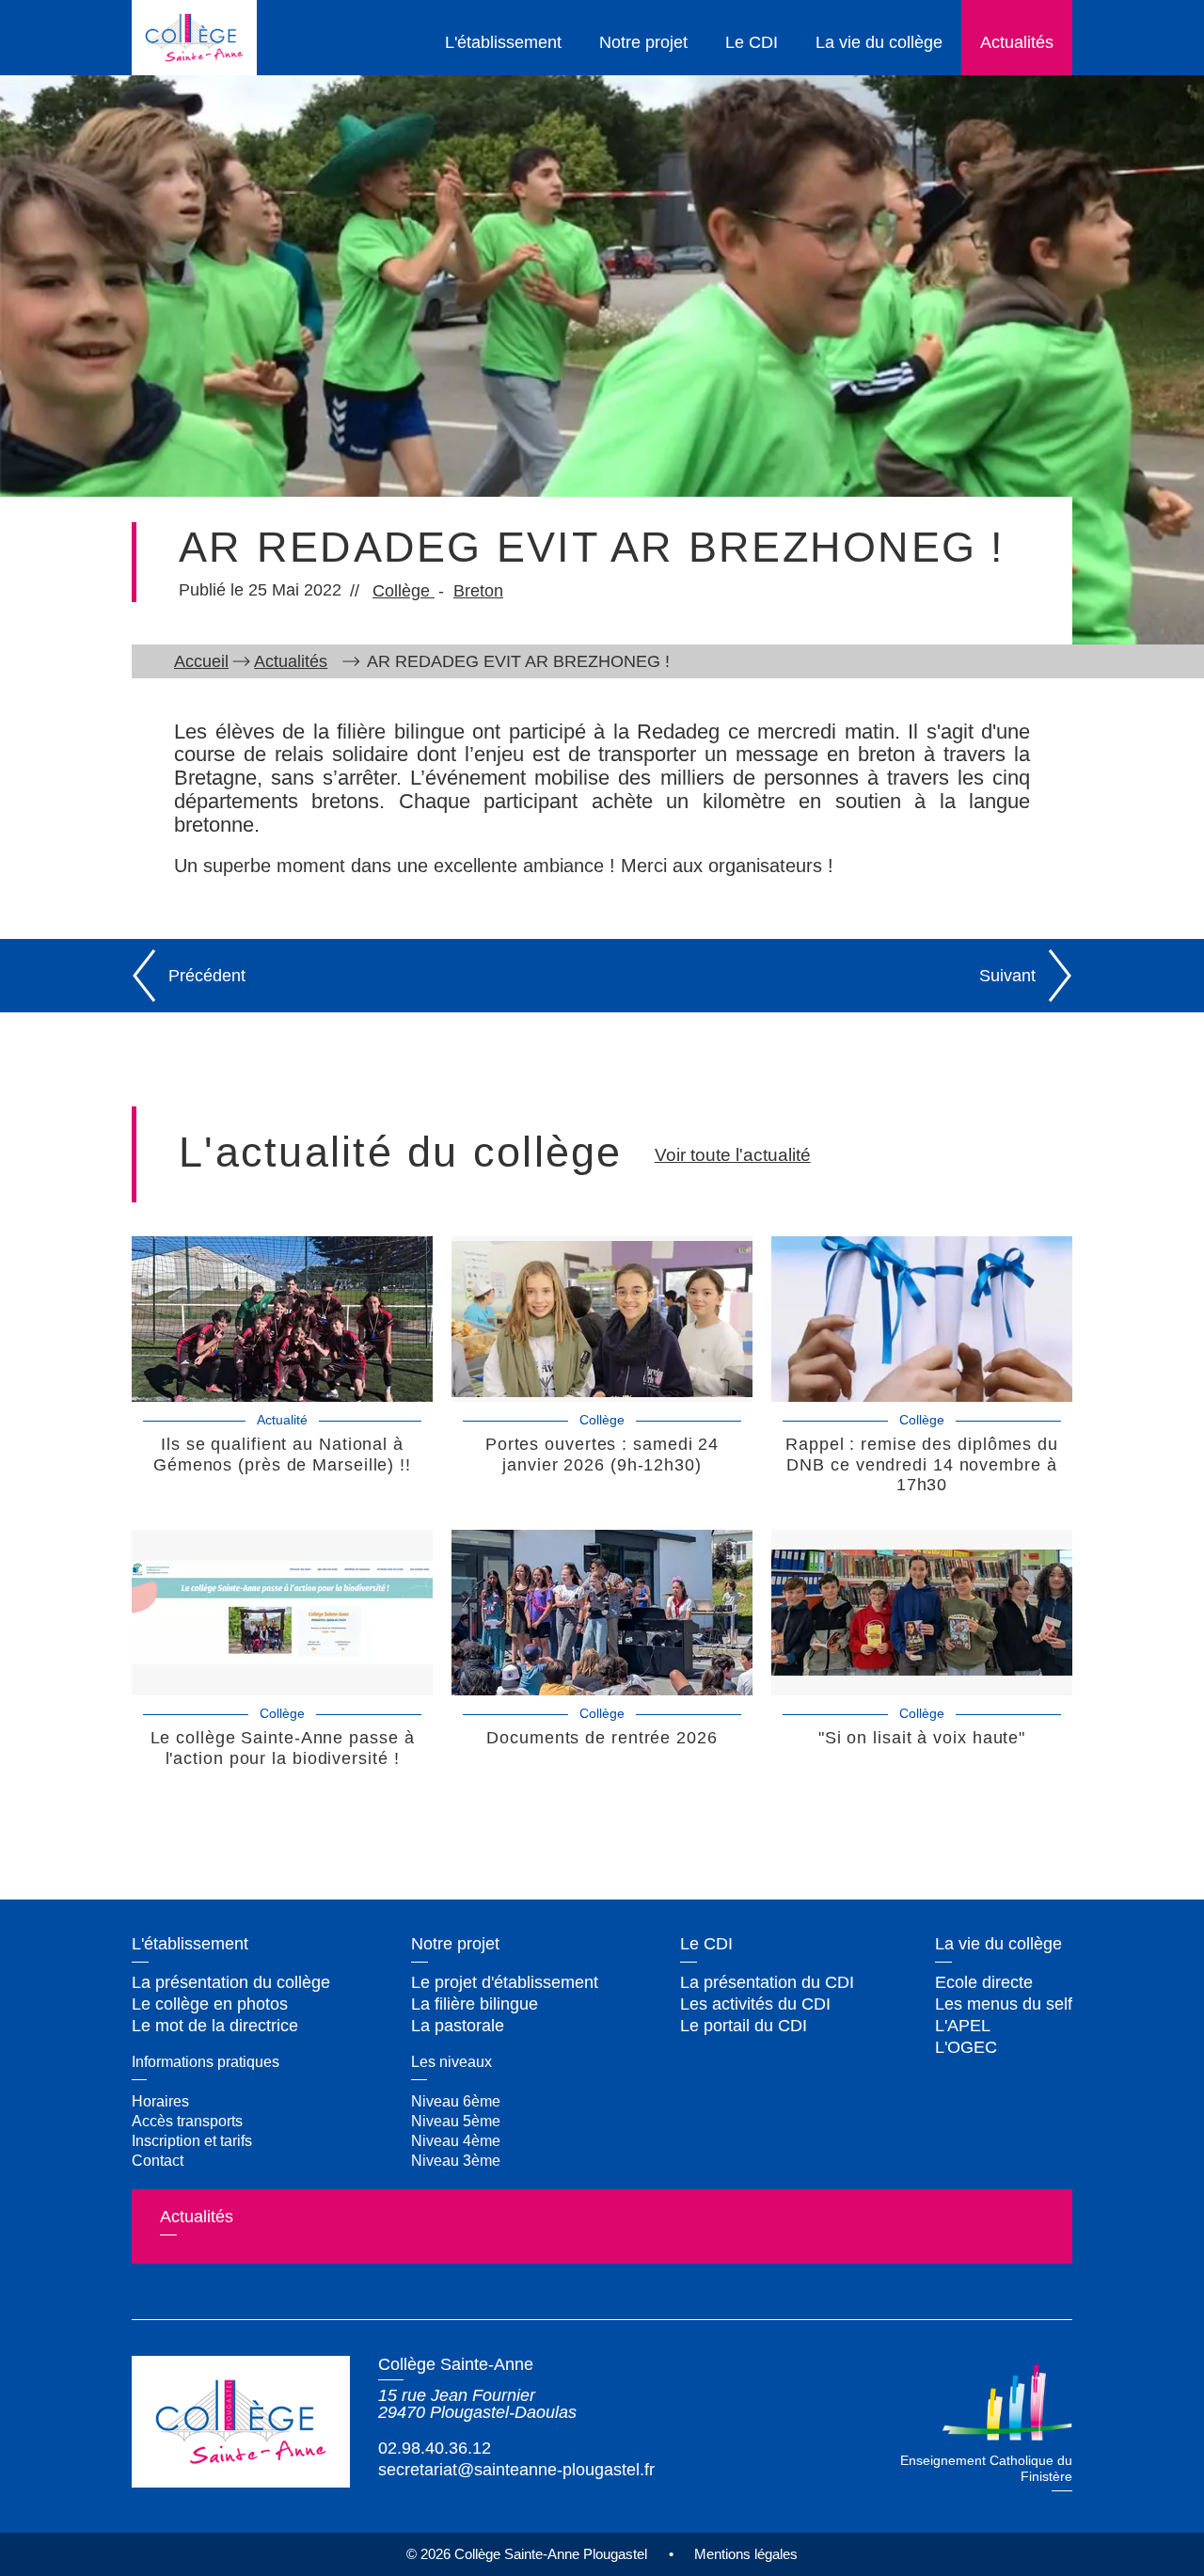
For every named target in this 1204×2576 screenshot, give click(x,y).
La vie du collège (879, 42)
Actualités (1017, 42)
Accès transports (187, 2121)
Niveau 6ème (456, 2101)
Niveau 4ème (456, 2140)
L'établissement (503, 42)
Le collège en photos (210, 2004)
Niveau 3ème (456, 2160)
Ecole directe (984, 1982)
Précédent (207, 976)
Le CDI (752, 42)
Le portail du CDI (744, 2026)
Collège (404, 591)
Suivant (1007, 976)
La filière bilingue (475, 2004)
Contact (158, 2160)
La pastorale (458, 2026)
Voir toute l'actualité (733, 1155)
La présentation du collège (231, 1982)
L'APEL (963, 2026)
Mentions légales (746, 2554)
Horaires (160, 2101)
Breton (478, 591)
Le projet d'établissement (505, 1982)
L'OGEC (966, 2047)
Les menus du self (1004, 2004)
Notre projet (643, 42)
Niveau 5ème (456, 2121)
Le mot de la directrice (215, 2026)
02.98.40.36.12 (435, 2448)
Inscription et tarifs (192, 2140)
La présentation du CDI (767, 1982)
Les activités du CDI (755, 2004)
